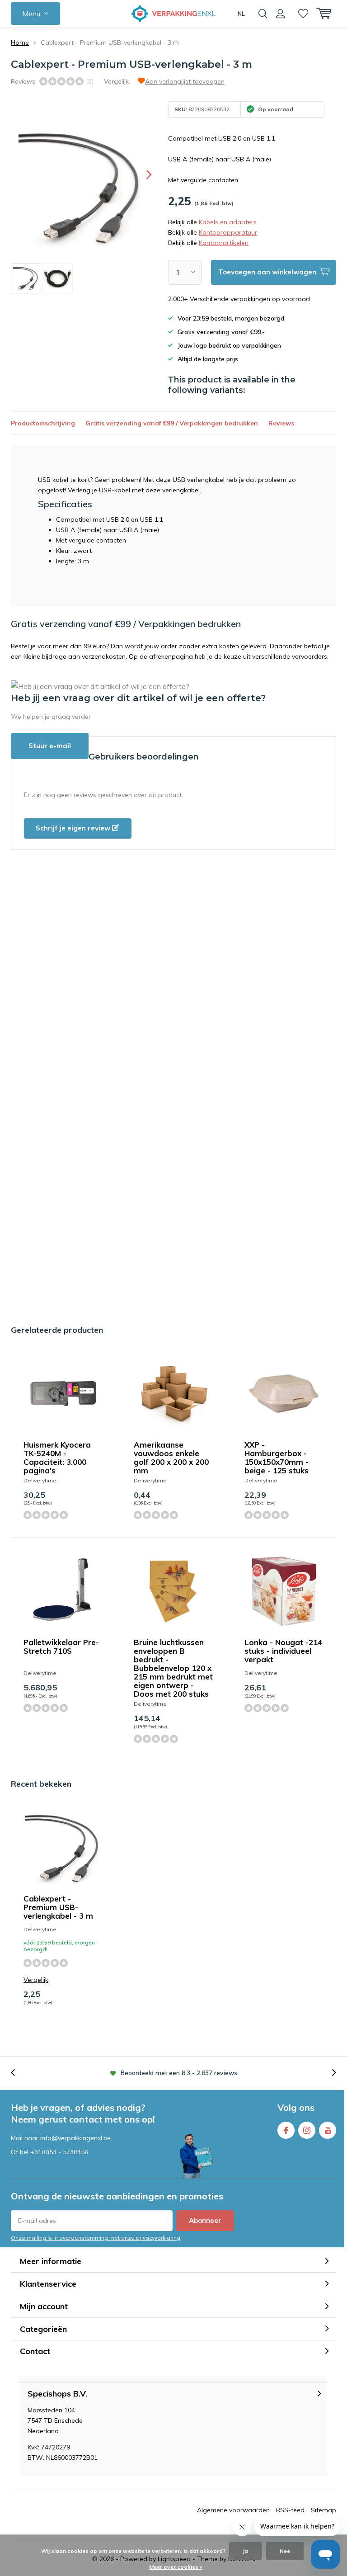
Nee (285, 2551)
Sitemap (324, 2510)
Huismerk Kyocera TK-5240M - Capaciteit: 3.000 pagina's (57, 1458)
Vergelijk (116, 81)
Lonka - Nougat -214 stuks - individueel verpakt (283, 1651)
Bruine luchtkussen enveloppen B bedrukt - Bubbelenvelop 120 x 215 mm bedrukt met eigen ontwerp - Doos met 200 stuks (173, 1668)
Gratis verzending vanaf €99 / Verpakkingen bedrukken (172, 423)
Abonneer (205, 2220)
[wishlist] (303, 14)
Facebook (286, 2130)
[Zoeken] (263, 14)
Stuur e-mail (50, 746)
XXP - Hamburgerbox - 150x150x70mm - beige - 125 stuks (277, 1458)
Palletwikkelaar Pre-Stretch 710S (61, 1647)
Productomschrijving (43, 423)
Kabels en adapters (228, 222)
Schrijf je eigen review (74, 828)
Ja (245, 2551)
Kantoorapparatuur (228, 232)
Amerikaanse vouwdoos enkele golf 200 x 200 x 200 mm (171, 1458)
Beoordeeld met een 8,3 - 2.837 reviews (179, 2073)
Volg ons (296, 2107)
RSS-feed (290, 2510)
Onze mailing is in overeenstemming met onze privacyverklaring (96, 2238)
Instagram (307, 2130)
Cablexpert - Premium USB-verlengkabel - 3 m (58, 1907)
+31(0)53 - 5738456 (59, 2152)
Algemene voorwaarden (233, 2510)
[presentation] (141, 175)
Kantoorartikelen (224, 243)
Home (20, 42)
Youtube (328, 2130)
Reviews (281, 423)
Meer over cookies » (176, 2567)
